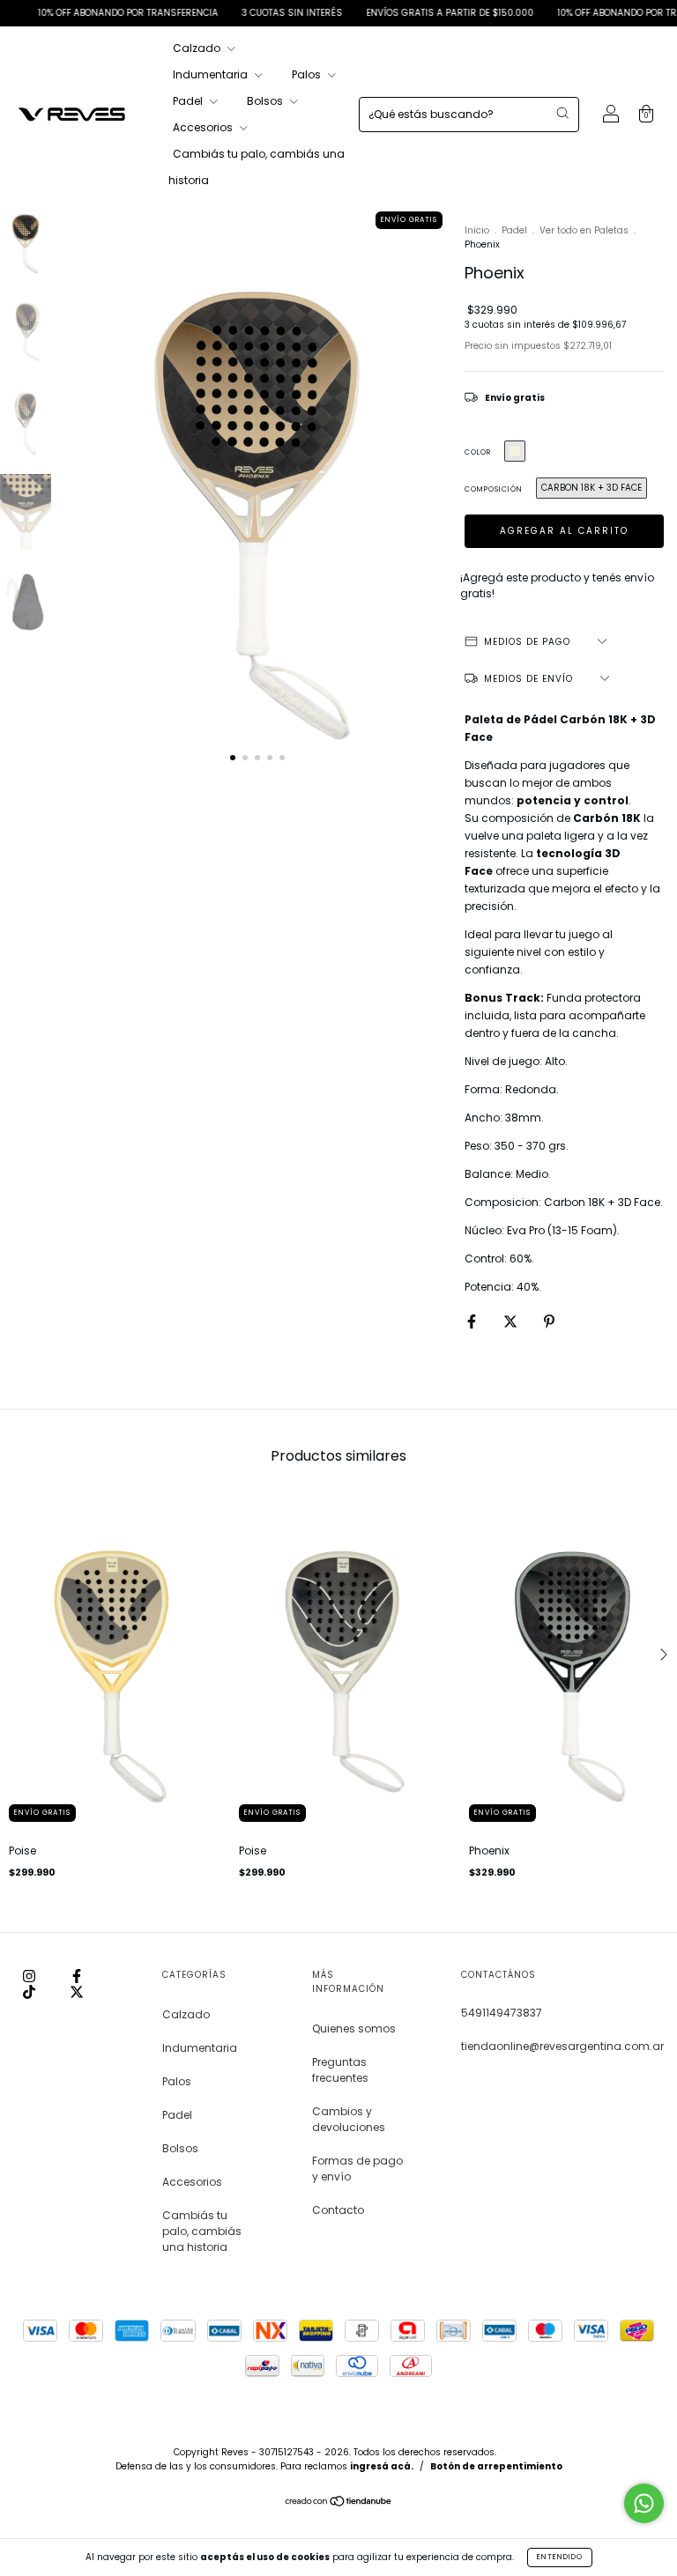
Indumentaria (212, 74)
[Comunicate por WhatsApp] (644, 2503)
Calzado (198, 48)
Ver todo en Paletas (584, 230)
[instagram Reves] (30, 1976)
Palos (308, 74)
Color (478, 452)
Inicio (477, 230)
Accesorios (204, 127)
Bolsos (266, 101)
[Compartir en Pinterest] (549, 1321)
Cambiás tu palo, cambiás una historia (202, 2231)
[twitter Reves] (77, 1991)
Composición (494, 489)
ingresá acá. (382, 2466)
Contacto (338, 2210)
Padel (189, 101)
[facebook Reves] (77, 1976)
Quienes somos (354, 2028)
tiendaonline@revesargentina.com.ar (562, 2046)
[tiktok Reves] (30, 1991)
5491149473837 (502, 2013)
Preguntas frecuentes (340, 2070)
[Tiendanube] (339, 2503)
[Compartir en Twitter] (512, 1321)
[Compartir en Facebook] (473, 1321)
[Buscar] (562, 113)
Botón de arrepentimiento (496, 2466)
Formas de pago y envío (357, 2169)
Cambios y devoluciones (349, 2119)
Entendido (560, 2557)
